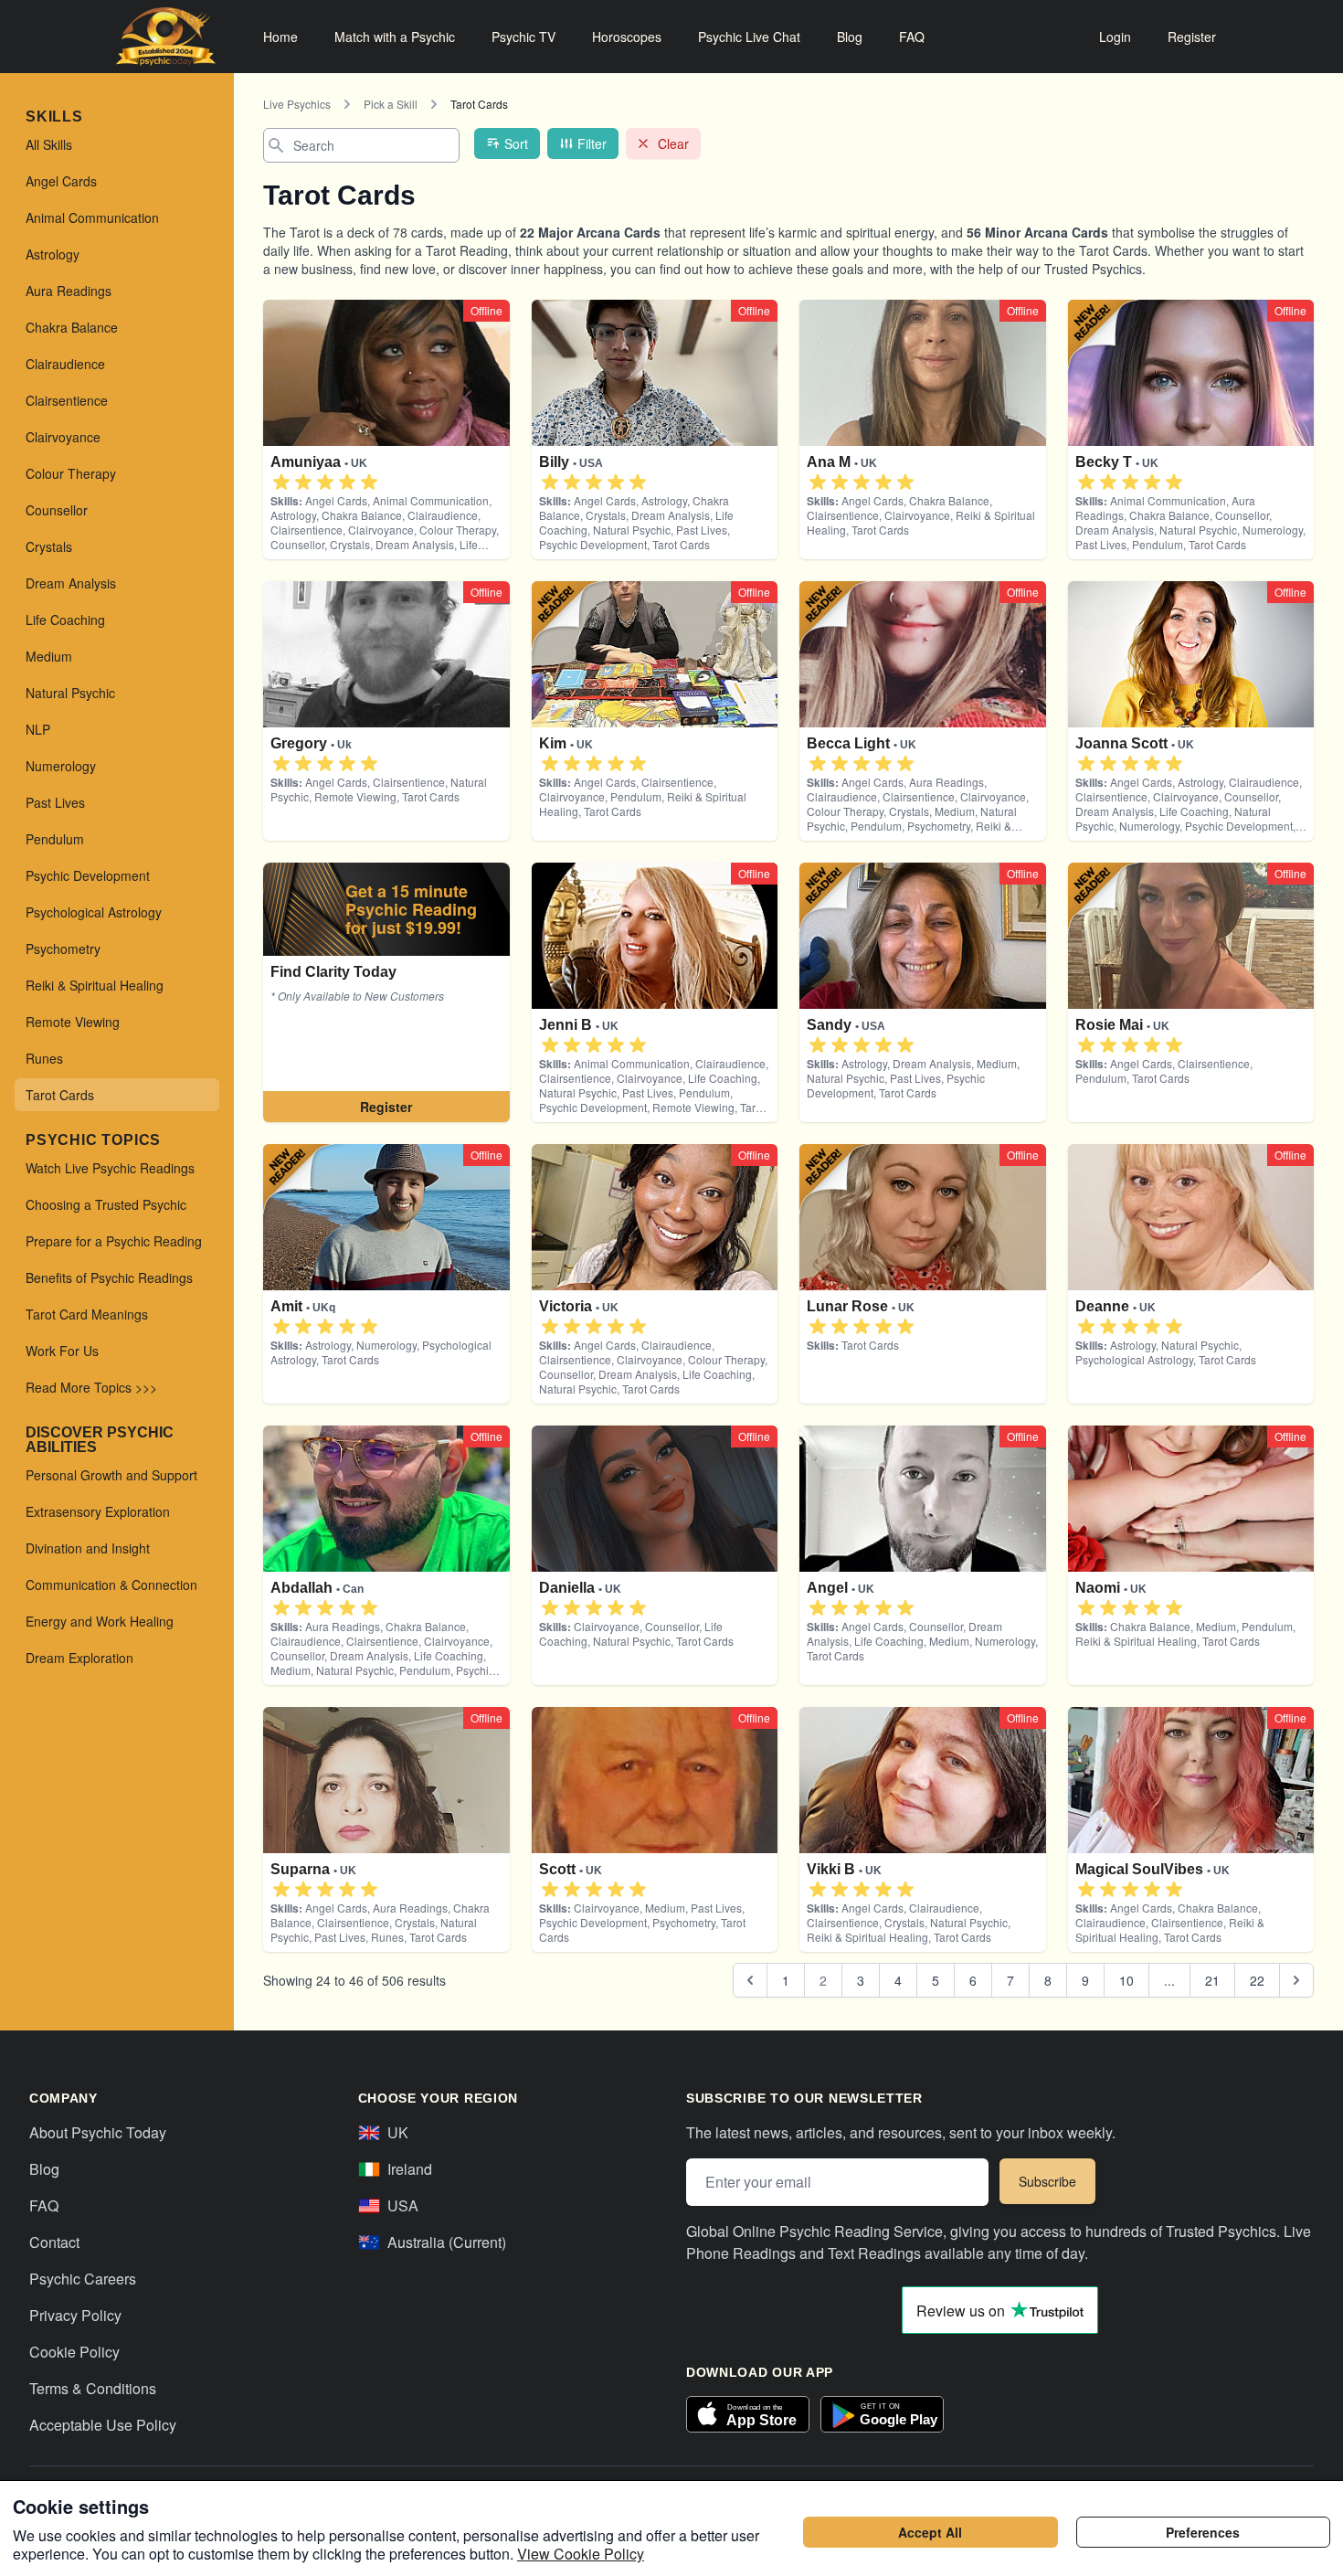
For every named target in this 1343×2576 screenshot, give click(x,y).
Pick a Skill (391, 104)
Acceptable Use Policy (103, 2425)
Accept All (930, 2532)
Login (1115, 37)
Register (1192, 37)
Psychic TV (523, 37)
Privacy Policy (75, 2315)
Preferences (1203, 2532)
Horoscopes (627, 37)
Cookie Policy (74, 2352)
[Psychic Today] (166, 37)
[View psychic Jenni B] (386, 992)
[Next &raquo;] (1296, 1980)
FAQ (912, 37)
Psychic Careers (83, 2279)
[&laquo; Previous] (750, 1980)
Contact (54, 2242)
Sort (516, 143)
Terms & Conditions (93, 2388)
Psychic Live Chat (749, 37)
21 (1212, 1980)
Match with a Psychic (395, 37)
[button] (281, 482)
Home (280, 37)
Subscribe (1047, 2181)
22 (1257, 1980)
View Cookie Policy (581, 2554)
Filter (592, 143)
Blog (850, 37)
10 (1126, 1980)
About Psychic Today (98, 2132)
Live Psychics (297, 104)
